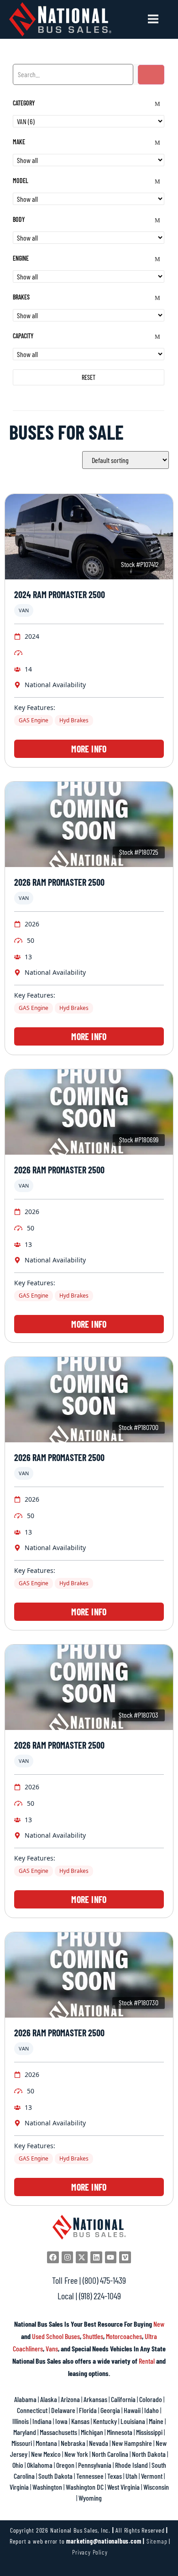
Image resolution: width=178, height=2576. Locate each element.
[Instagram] (68, 2257)
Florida (88, 2410)
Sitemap (157, 2541)
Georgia (110, 2410)
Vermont (152, 2476)
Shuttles (93, 2336)
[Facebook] (53, 2257)
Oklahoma (40, 2465)
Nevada (99, 2443)
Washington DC (85, 2487)
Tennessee (90, 2476)
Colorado (151, 2399)
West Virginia (123, 2487)
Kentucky (105, 2421)
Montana (46, 2443)
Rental (147, 2361)
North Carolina (110, 2454)
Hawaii (132, 2410)
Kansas (80, 2421)
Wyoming (90, 2498)
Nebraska (73, 2443)
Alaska (49, 2399)
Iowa (61, 2421)
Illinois (21, 2421)
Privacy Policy (90, 2552)
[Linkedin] (96, 2257)
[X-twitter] (82, 2257)
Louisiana (133, 2421)
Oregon (65, 2465)
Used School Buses (56, 2336)
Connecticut (32, 2410)
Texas (115, 2476)
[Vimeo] (125, 2257)
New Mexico (46, 2454)
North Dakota (149, 2454)
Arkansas (95, 2399)
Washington (47, 2487)
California (123, 2399)
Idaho (152, 2410)
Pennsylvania (95, 2465)
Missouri (22, 2443)
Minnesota (120, 2432)
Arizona (70, 2399)
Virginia (19, 2487)
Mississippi (149, 2432)
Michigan (92, 2432)
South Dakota (55, 2476)
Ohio (18, 2465)
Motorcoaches (124, 2336)
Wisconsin (156, 2487)
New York (76, 2454)
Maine (156, 2421)
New (159, 2324)
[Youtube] (111, 2257)
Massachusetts (58, 2432)
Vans (52, 2348)
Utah (131, 2476)
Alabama (25, 2399)
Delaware (63, 2410)
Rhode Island (131, 2465)
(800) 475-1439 (104, 2280)
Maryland (25, 2432)
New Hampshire (132, 2443)
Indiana (42, 2421)
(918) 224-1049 (100, 2296)
